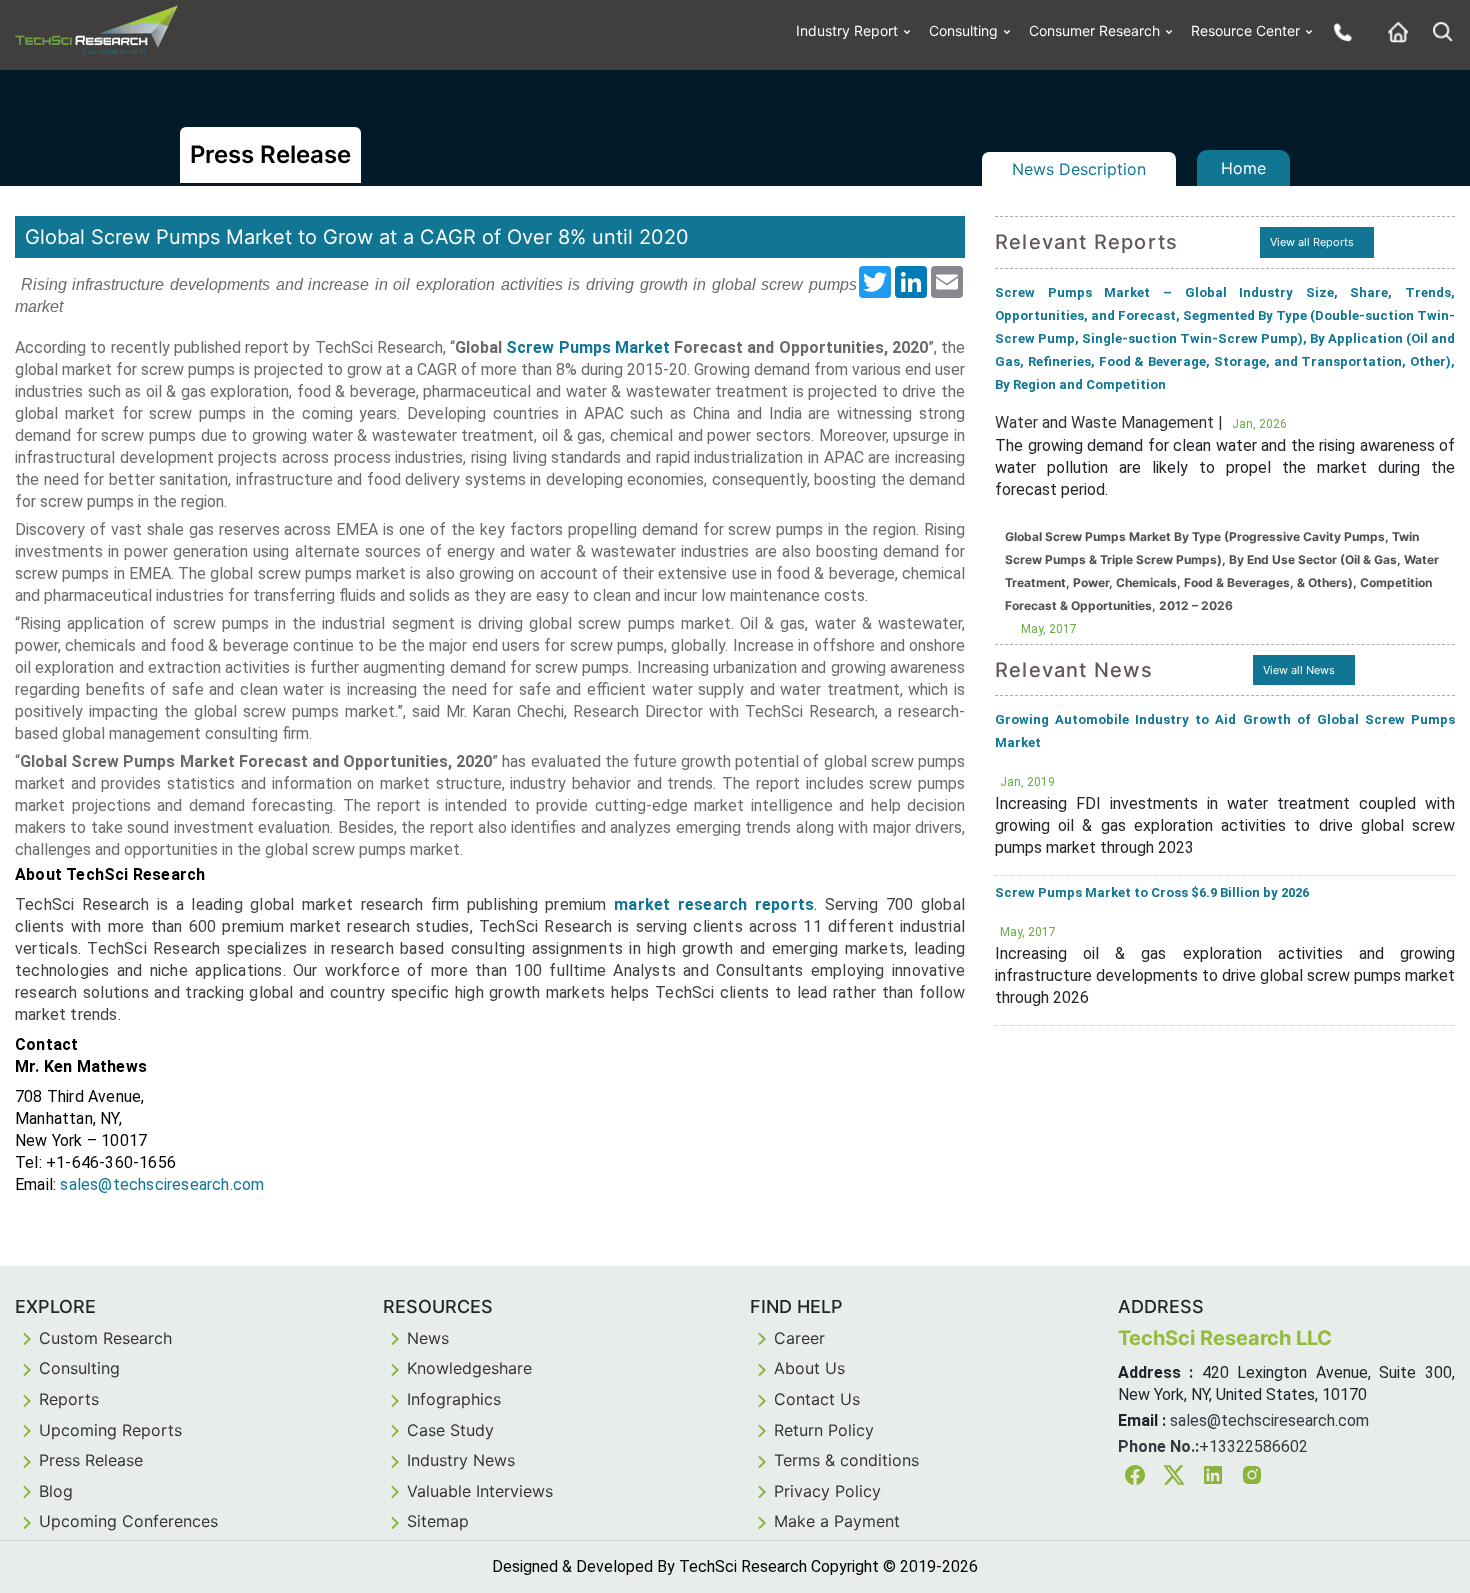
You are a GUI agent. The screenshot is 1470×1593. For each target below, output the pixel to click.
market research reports (714, 904)
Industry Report (847, 30)
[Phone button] (1338, 31)
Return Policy (824, 1430)
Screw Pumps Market (588, 347)
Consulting (963, 30)
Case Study (450, 1430)
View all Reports (1312, 242)
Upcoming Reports (110, 1430)
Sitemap (438, 1521)
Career (799, 1338)
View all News (1299, 670)
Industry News (461, 1460)
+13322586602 (1253, 1446)
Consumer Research (1094, 30)
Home (1243, 168)
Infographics (454, 1399)
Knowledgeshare (469, 1368)
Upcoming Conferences (128, 1521)
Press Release (91, 1460)
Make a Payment (837, 1521)
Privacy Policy (827, 1491)
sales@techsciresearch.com (162, 1184)
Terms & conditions (846, 1460)
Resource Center (1245, 30)
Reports (69, 1399)
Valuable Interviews (480, 1491)
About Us (809, 1368)
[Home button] (1393, 31)
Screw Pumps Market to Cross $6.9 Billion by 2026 (1152, 892)
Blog (56, 1491)
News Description (1079, 169)
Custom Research (105, 1338)
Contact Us (817, 1399)
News (428, 1338)
